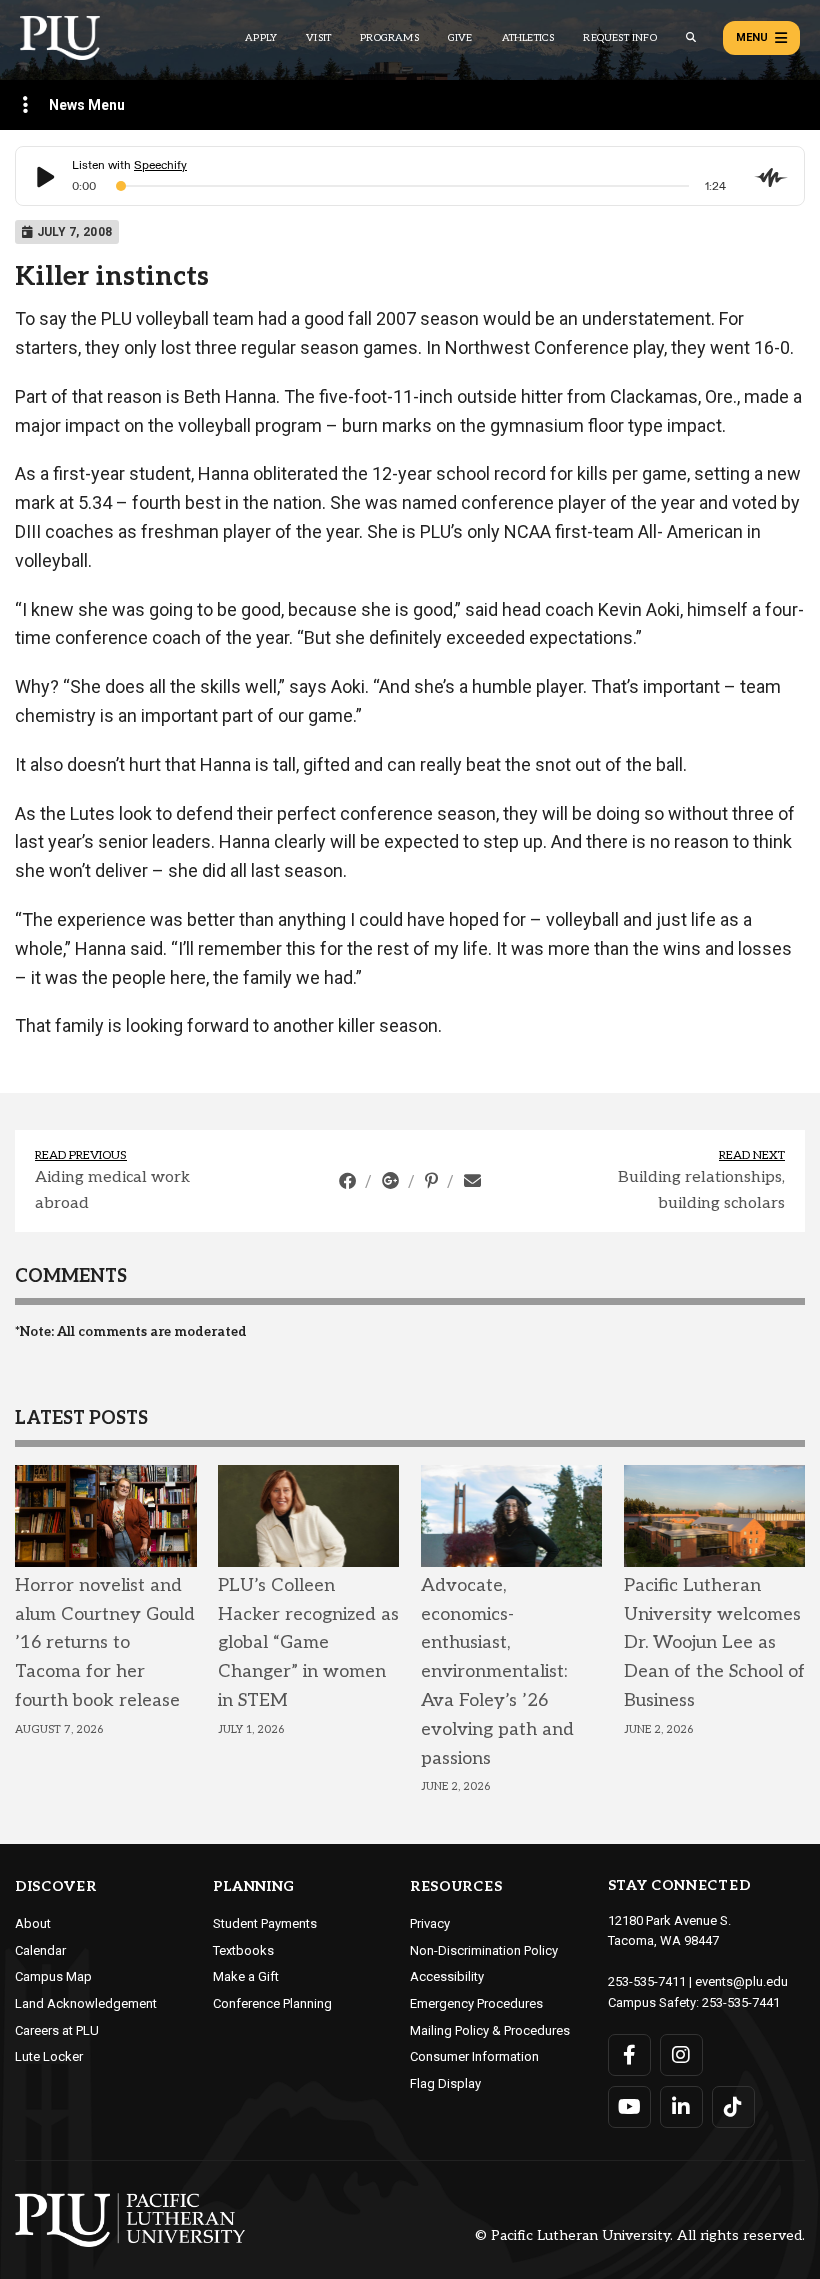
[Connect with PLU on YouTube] (629, 2107)
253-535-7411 (647, 1981)
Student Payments (265, 1923)
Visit (318, 38)
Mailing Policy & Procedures (490, 2030)
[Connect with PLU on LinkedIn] (681, 2107)
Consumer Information (474, 2056)
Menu (752, 37)
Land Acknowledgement (86, 2003)
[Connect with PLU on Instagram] (681, 2055)
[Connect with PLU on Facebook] (629, 2055)
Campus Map (53, 1976)
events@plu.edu (741, 1981)
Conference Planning (272, 2003)
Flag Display (445, 2083)
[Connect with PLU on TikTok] (733, 2107)
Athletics (528, 38)
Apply (261, 38)
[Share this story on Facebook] (349, 1181)
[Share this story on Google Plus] (392, 1181)
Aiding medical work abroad (112, 1190)
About (33, 1923)
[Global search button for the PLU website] (691, 37)
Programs (389, 38)
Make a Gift (246, 1976)
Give (460, 38)
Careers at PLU (57, 2030)
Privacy (430, 1923)
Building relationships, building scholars (701, 1190)
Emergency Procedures (476, 2003)
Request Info (619, 38)
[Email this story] (472, 1181)
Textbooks (243, 1950)
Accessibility (447, 1976)
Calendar (40, 1950)
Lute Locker (49, 2056)
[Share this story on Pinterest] (433, 1181)
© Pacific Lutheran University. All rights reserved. (640, 2236)
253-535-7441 (741, 2002)
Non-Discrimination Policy (484, 1950)
